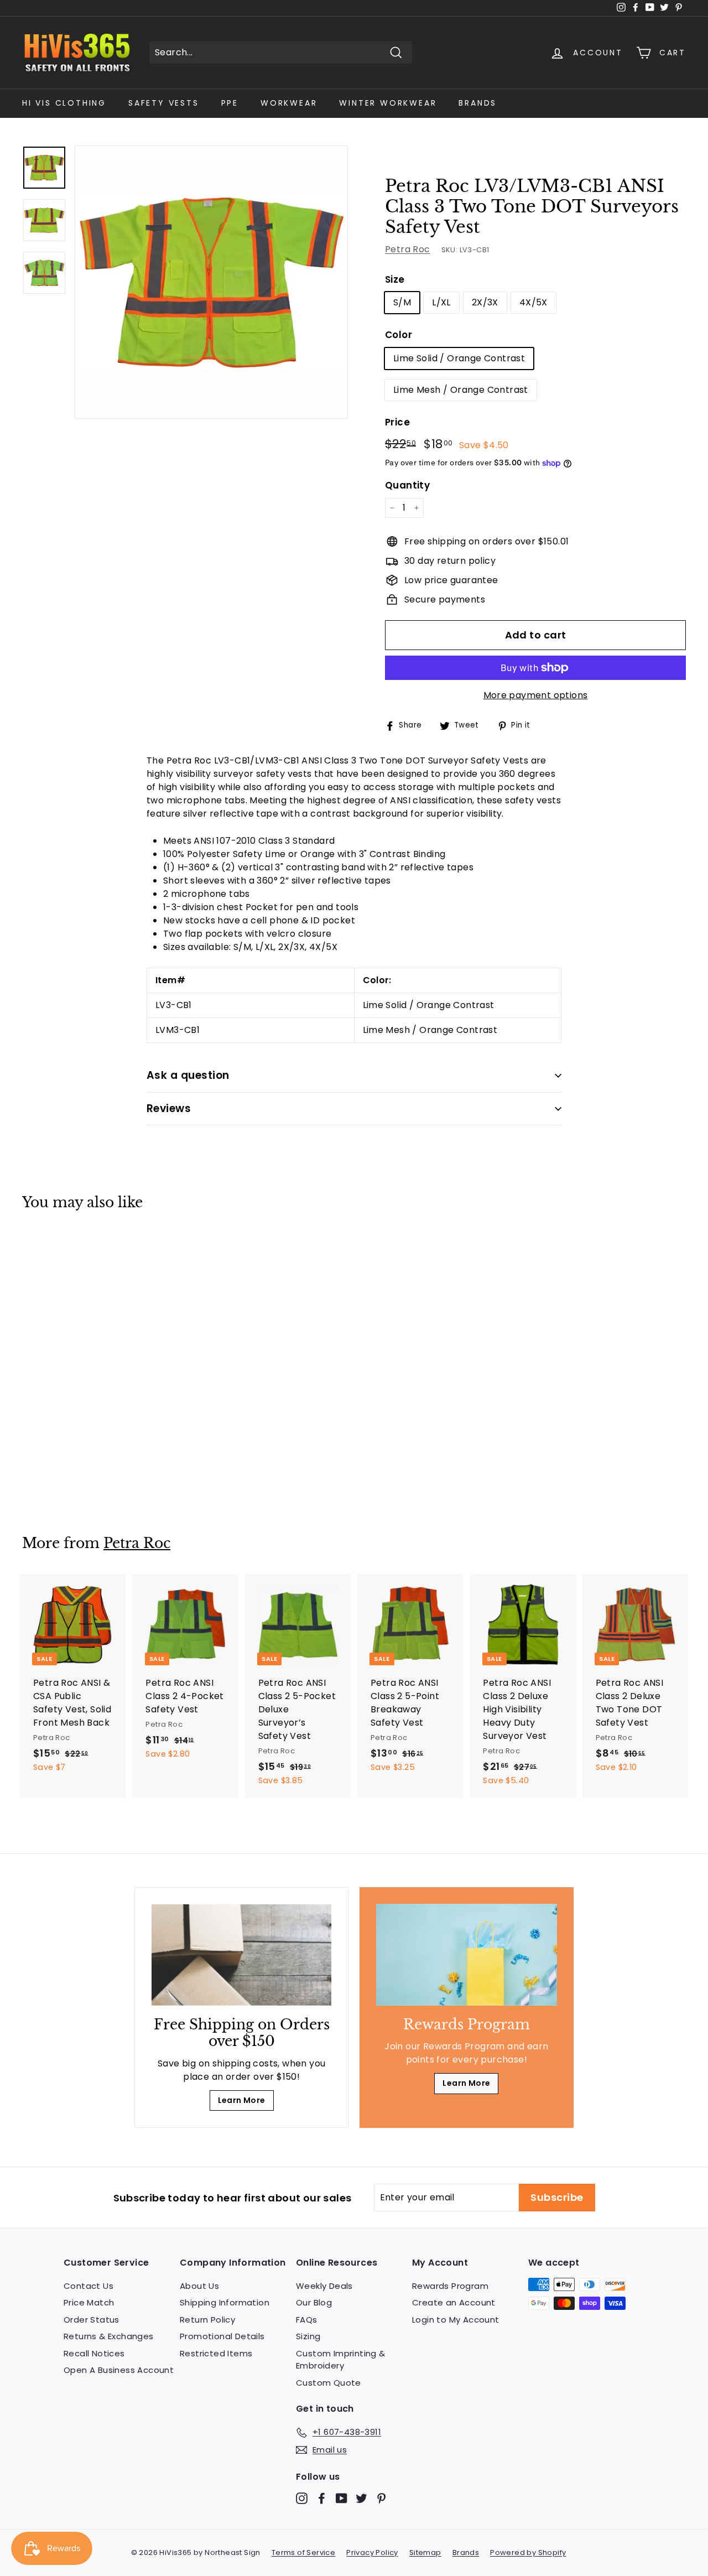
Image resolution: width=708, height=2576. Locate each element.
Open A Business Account (119, 2370)
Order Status (92, 2320)
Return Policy (207, 2320)
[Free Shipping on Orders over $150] (241, 1955)
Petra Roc (408, 249)
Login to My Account (456, 2320)
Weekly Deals (324, 2286)
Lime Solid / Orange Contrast (459, 358)
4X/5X (533, 302)
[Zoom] (211, 282)
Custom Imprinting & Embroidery (341, 2360)
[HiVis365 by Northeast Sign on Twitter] (361, 2498)
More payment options (536, 695)
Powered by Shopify (528, 2552)
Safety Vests (164, 103)
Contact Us (88, 2286)
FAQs (307, 2320)
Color (399, 335)
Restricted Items (216, 2353)
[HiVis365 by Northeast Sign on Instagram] (302, 2498)
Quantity (407, 485)
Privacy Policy (372, 2552)
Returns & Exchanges (109, 2336)
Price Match (89, 2302)
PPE (230, 103)
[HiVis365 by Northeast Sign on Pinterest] (381, 2498)
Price (397, 422)
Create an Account (454, 2302)
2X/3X (485, 302)
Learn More (242, 2100)
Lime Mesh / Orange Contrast (461, 390)
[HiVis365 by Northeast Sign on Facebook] (322, 2498)
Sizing (308, 2336)
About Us (199, 2286)
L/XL (441, 302)
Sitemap (425, 2552)
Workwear (289, 103)
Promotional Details (222, 2336)
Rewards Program (450, 2286)
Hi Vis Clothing (64, 103)
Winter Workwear (388, 103)
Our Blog (314, 2302)
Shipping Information (225, 2302)
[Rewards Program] (467, 1955)
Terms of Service (303, 2552)
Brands (478, 103)
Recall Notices (94, 2353)
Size (395, 279)
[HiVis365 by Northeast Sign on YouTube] (342, 2498)
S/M (402, 302)
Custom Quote (329, 2383)
